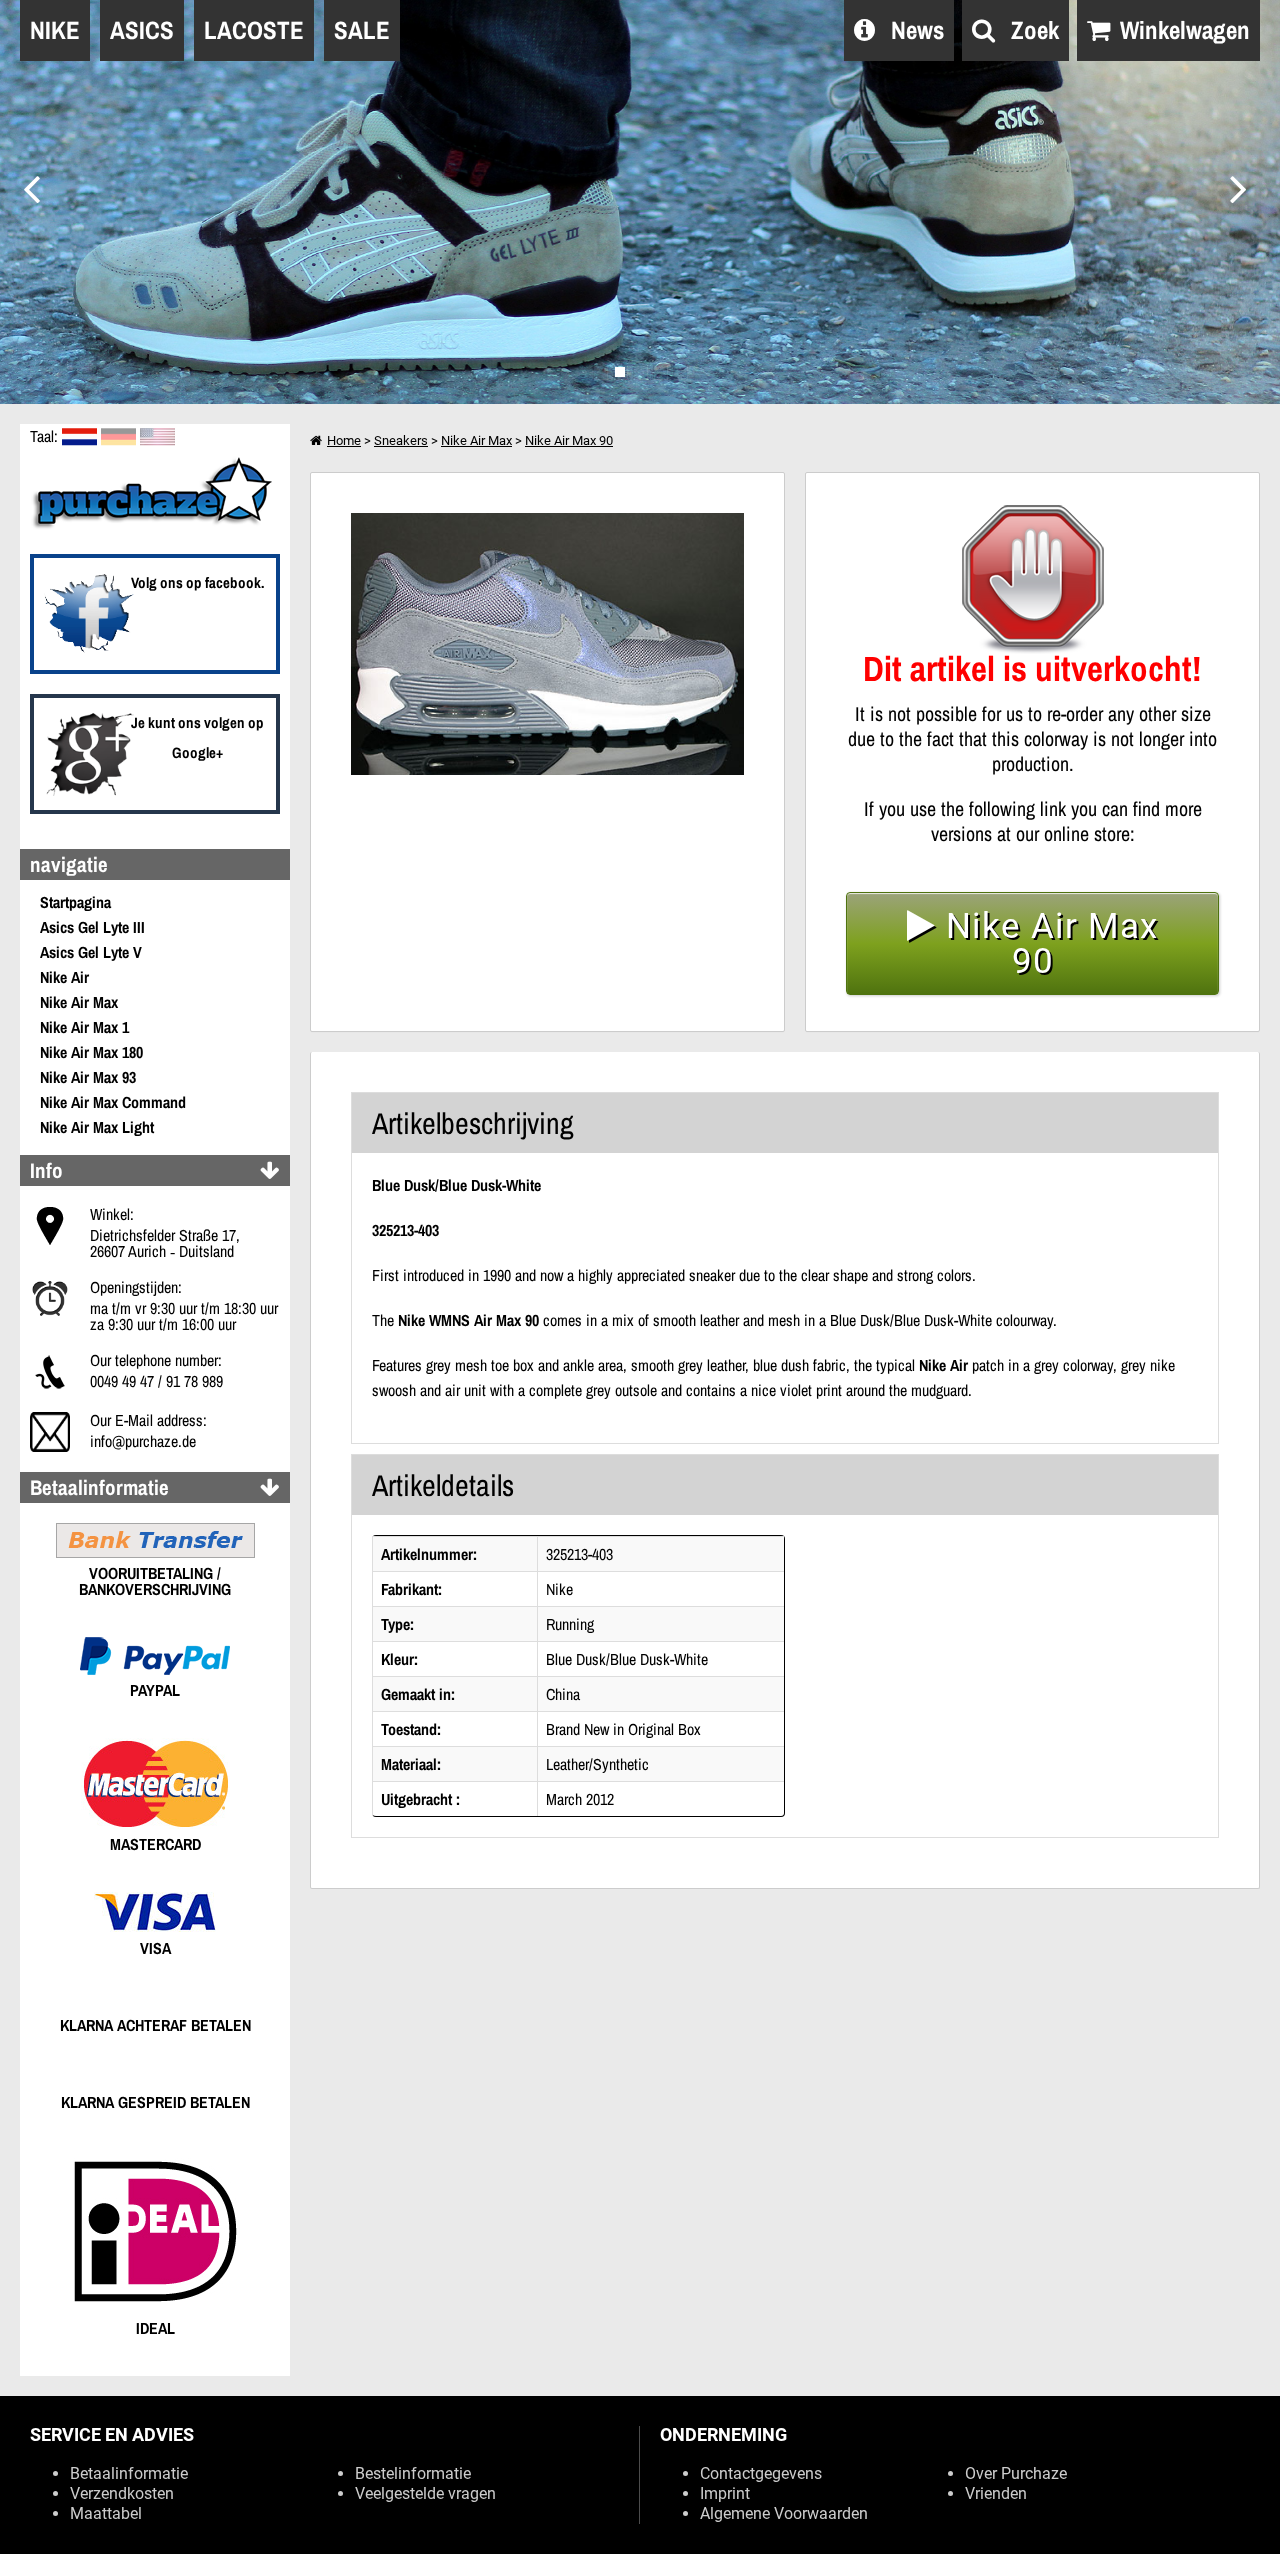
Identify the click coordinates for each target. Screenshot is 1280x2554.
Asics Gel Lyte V (91, 952)
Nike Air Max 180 (91, 1052)
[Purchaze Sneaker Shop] (155, 526)
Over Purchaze (1016, 2473)
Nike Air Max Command (113, 1102)
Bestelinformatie (413, 2473)
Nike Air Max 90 (569, 440)
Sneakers (401, 440)
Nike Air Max (79, 1002)
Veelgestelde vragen (425, 2493)
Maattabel (106, 2513)
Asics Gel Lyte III (92, 927)
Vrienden (996, 2493)
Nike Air (64, 977)
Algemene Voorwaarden (784, 2513)
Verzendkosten (122, 2493)
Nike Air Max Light (97, 1127)
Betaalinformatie (129, 2473)
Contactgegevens (761, 2473)
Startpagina (75, 902)
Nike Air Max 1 (84, 1027)
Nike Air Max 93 (88, 1077)
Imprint (725, 2493)
